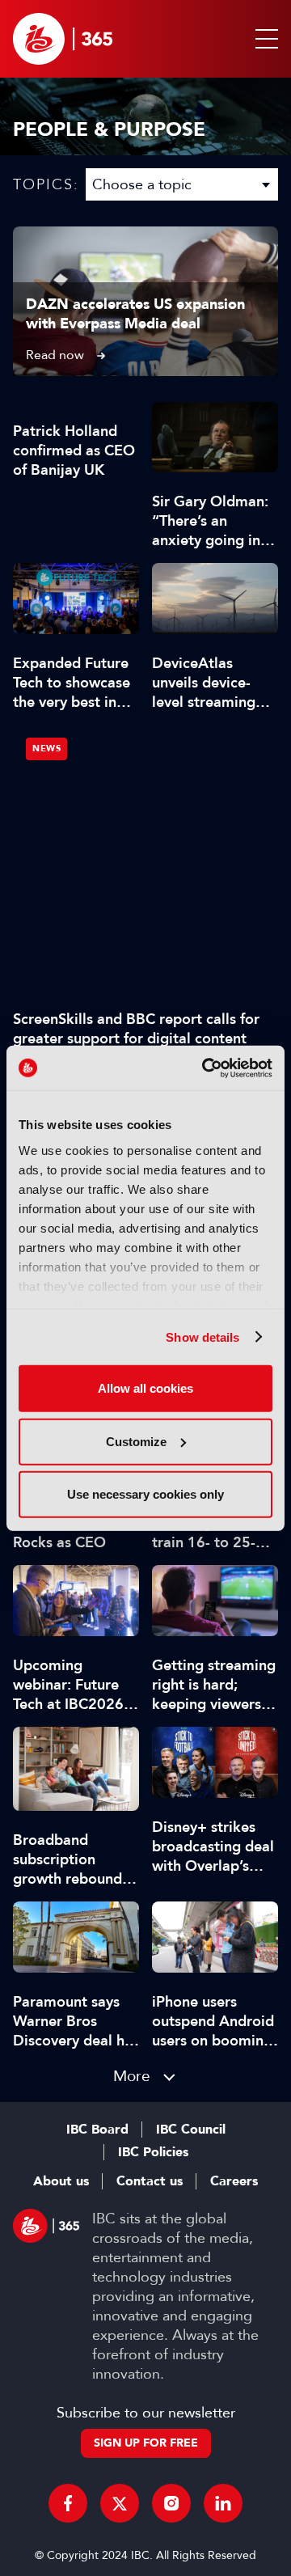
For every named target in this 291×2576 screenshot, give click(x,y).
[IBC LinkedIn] (223, 2503)
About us (61, 2181)
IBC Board (97, 2130)
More (132, 2076)
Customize (136, 1441)
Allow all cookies (145, 1388)
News (46, 749)
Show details (202, 1337)
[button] (264, 39)
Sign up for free (146, 2443)
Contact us (150, 2181)
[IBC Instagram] (171, 2503)
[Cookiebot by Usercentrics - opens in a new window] (205, 1068)
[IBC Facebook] (68, 2503)
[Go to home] (63, 39)
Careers (234, 2181)
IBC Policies (153, 2152)
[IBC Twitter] (120, 2503)
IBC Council (191, 2130)
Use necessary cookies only (145, 1494)
